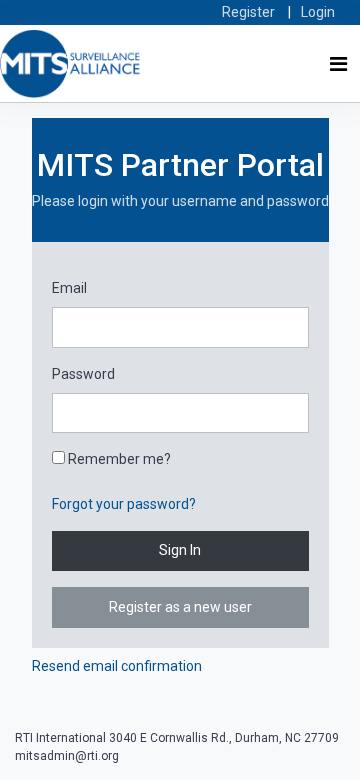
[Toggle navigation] (338, 64)
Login (318, 12)
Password (83, 374)
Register (248, 12)
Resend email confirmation (117, 666)
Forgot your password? (124, 504)
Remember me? (118, 459)
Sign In (180, 550)
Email (69, 288)
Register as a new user (180, 607)
